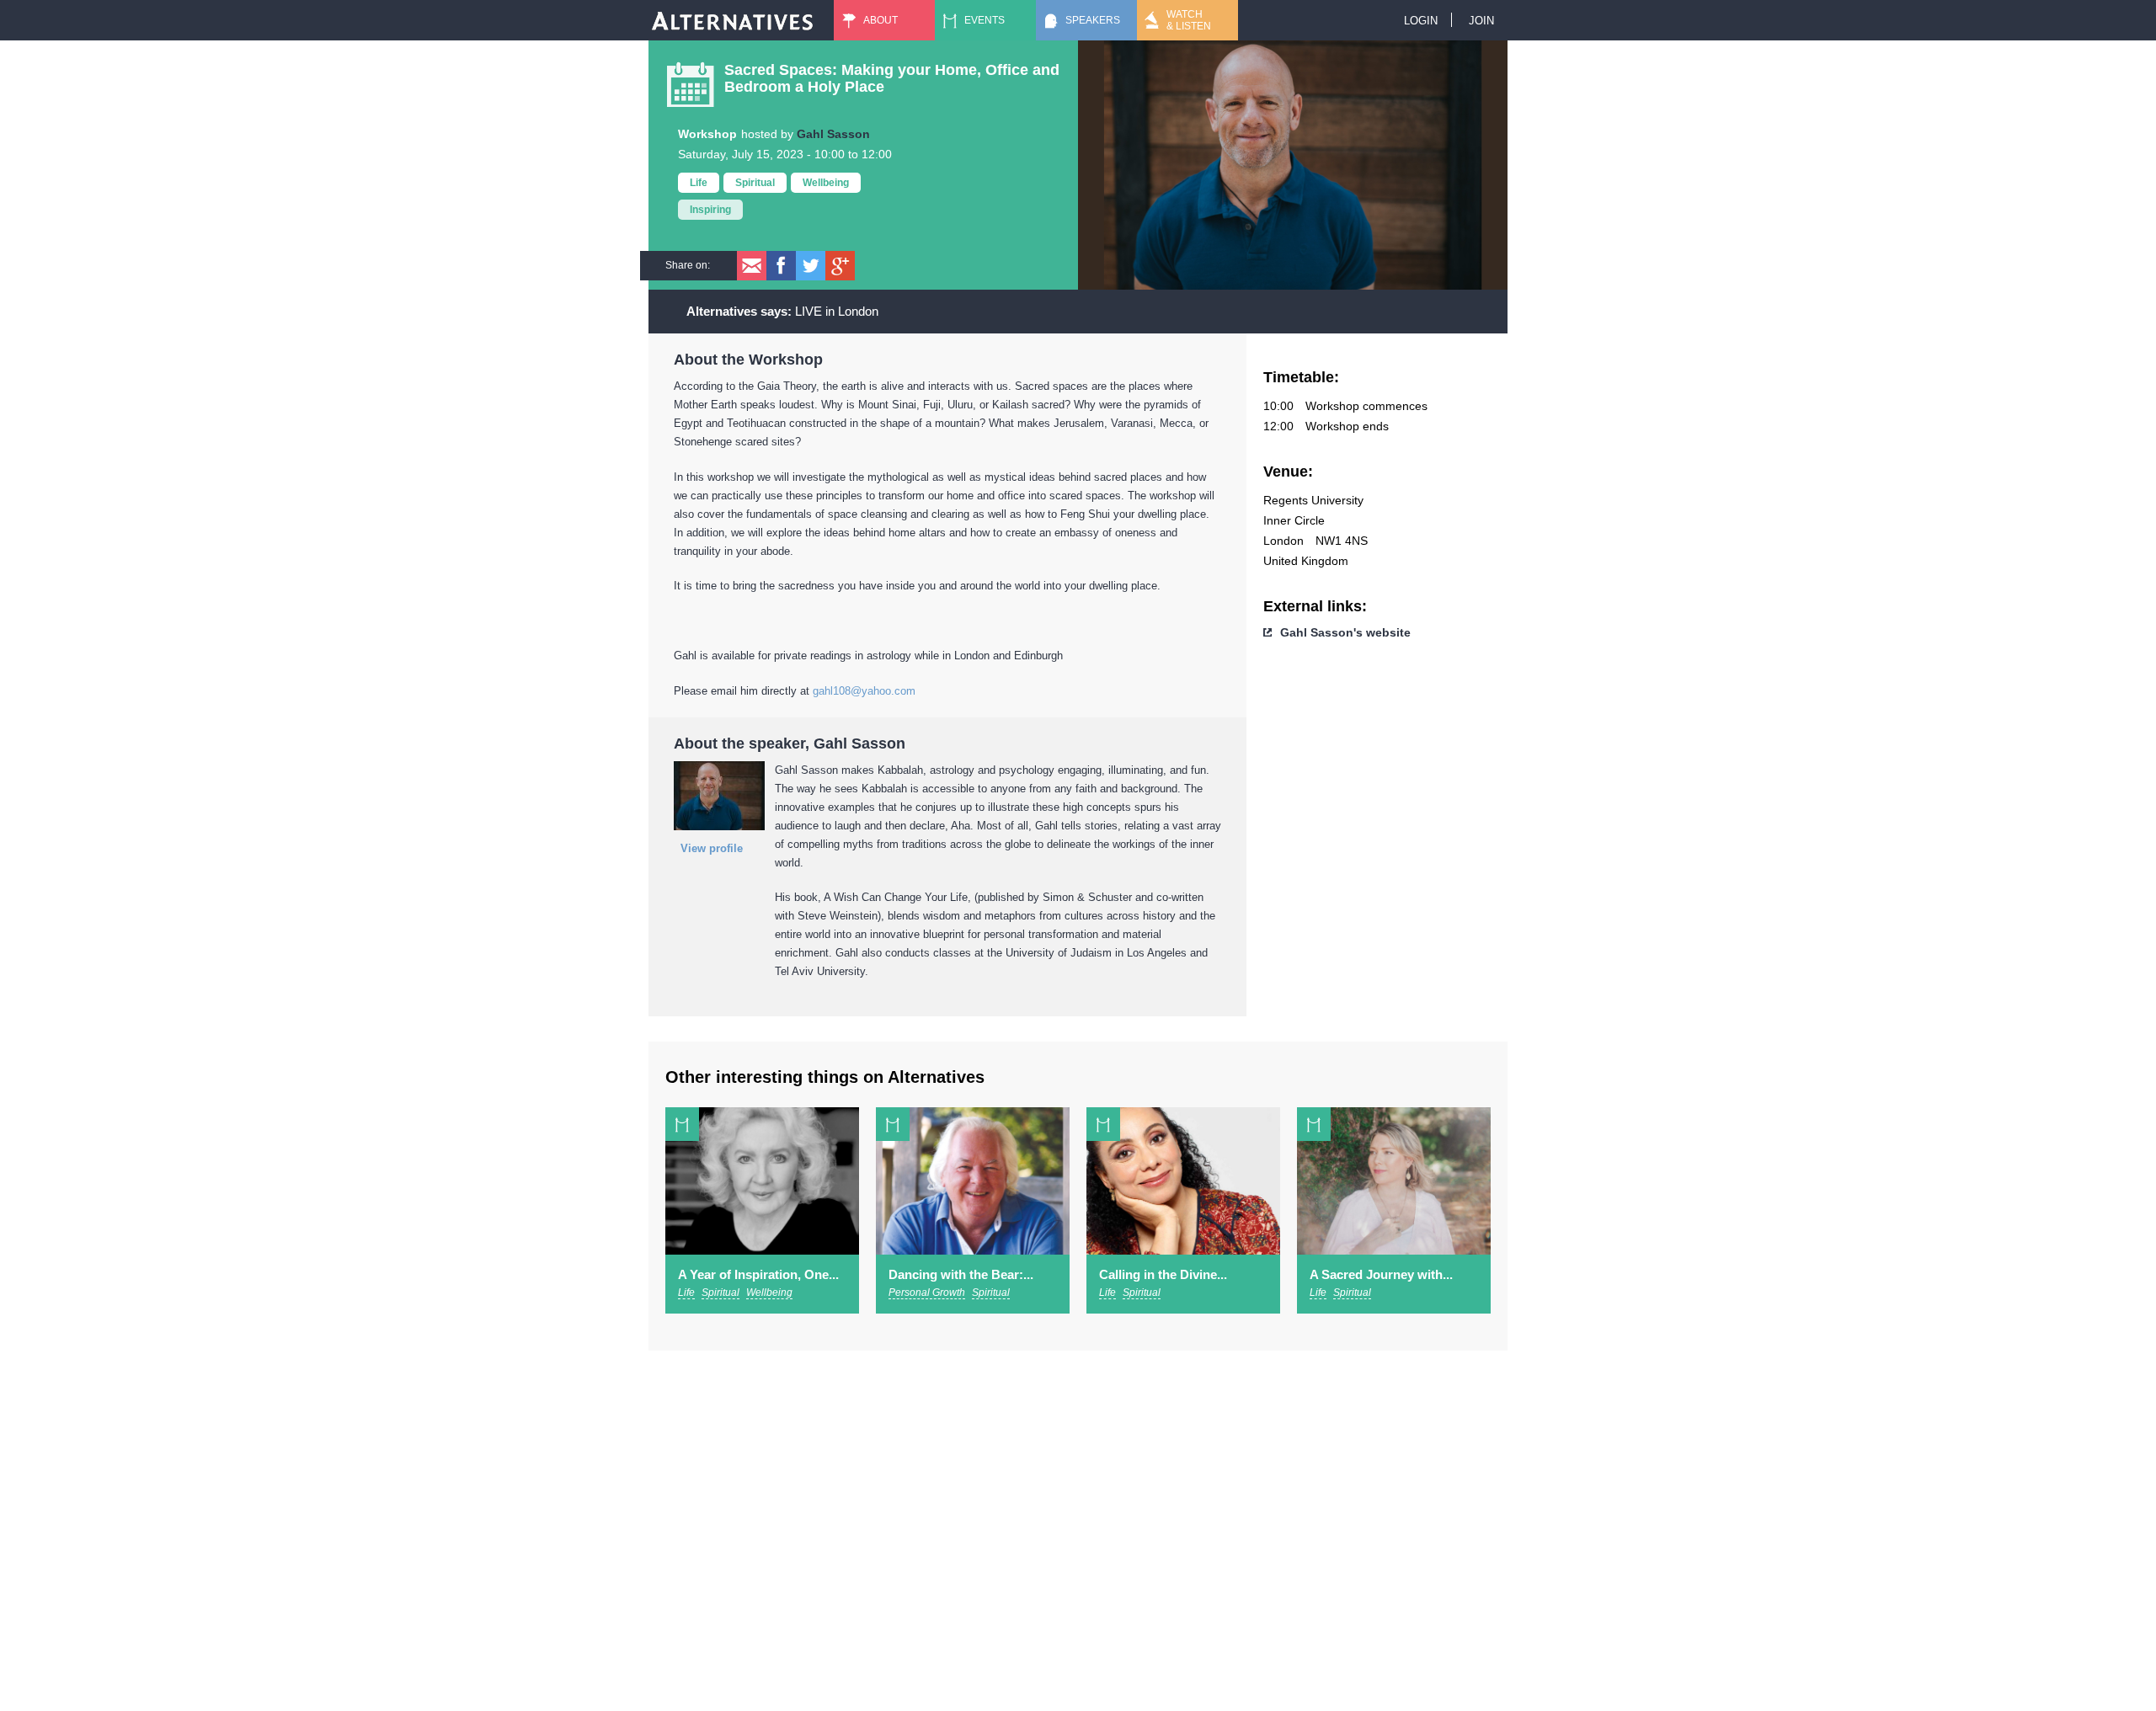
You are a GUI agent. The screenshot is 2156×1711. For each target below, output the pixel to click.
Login (1421, 21)
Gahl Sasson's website (1345, 632)
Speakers (1093, 20)
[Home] (733, 20)
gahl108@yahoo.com (864, 691)
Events (985, 20)
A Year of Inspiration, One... (758, 1274)
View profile (712, 848)
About (881, 20)
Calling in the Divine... (1163, 1274)
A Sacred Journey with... (1381, 1274)
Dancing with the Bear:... (961, 1274)
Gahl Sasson (833, 134)
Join (1481, 21)
